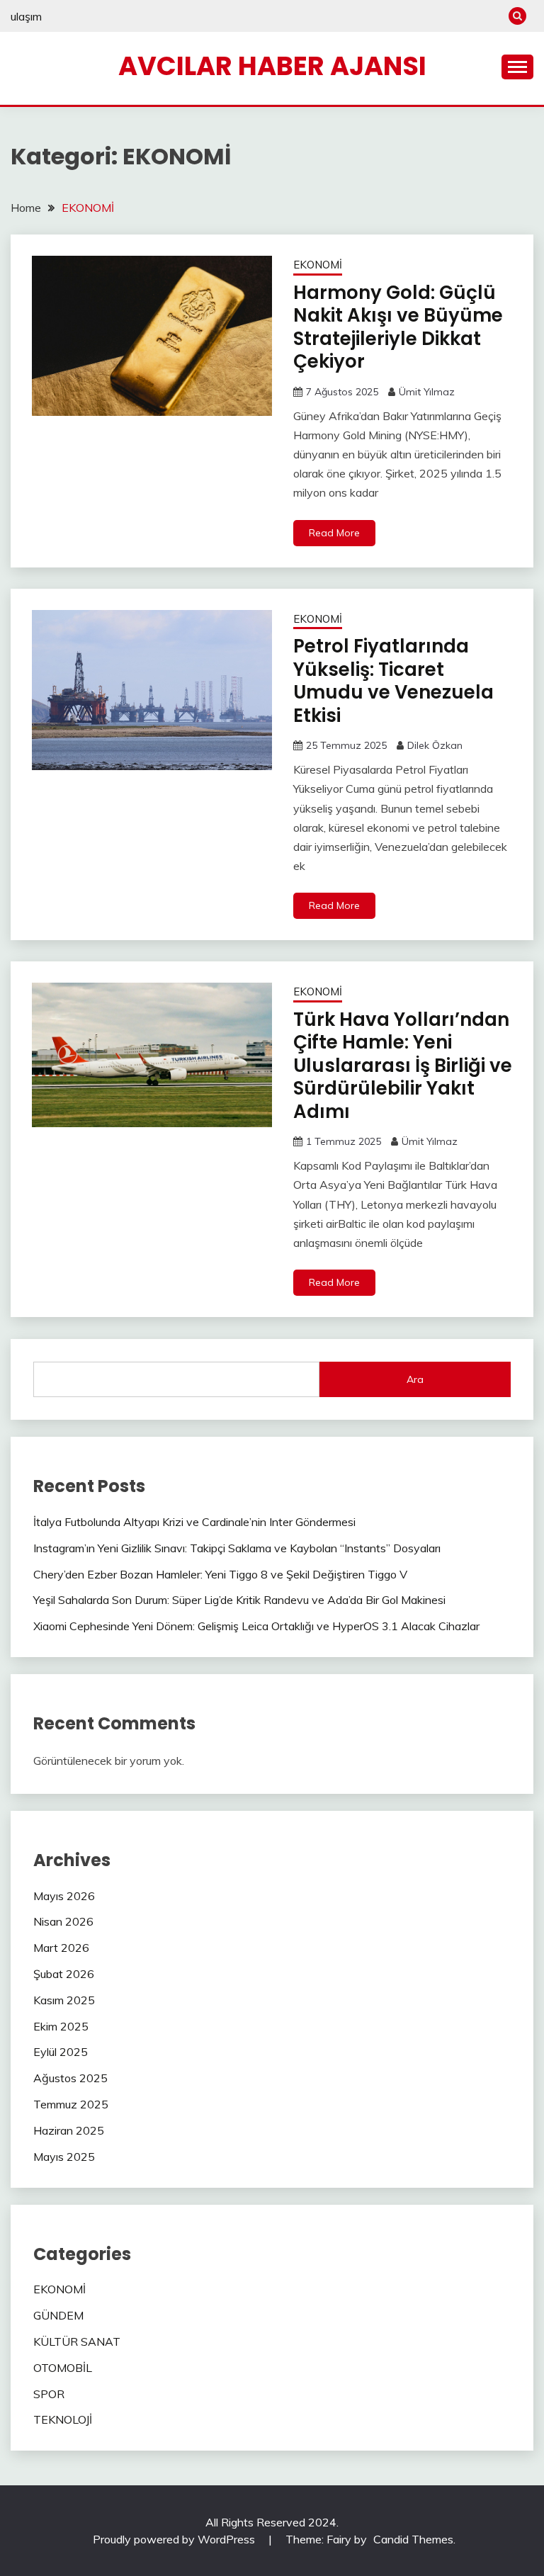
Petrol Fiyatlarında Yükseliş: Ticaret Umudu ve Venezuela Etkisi (393, 681)
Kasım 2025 (64, 2000)
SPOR (49, 2394)
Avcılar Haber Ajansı (272, 66)
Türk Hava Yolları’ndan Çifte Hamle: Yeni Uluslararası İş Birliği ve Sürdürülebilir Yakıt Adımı (403, 1066)
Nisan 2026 (63, 1921)
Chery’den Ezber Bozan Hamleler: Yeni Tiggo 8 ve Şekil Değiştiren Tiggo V (220, 1574)
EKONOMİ (318, 265)
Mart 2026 (61, 1948)
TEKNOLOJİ (63, 2419)
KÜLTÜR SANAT (77, 2341)
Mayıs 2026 (64, 1896)
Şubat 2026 (64, 1974)
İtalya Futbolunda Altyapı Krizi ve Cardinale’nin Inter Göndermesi (194, 1522)
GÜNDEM (58, 2315)
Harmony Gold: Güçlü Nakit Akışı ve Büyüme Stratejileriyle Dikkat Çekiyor (398, 327)
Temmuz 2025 (71, 2104)
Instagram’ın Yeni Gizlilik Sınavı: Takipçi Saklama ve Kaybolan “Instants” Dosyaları (237, 1548)
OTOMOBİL (63, 2368)
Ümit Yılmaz (427, 392)
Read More (334, 533)
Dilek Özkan (435, 745)
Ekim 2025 (61, 2026)
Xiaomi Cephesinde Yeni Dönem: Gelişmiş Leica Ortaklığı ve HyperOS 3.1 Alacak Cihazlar (256, 1626)
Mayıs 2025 (64, 2157)
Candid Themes (413, 2539)
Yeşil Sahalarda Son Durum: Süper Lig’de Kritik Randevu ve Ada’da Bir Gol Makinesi (239, 1600)
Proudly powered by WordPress (175, 2539)
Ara (415, 1379)
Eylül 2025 (61, 2052)
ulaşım (26, 16)
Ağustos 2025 (70, 2078)
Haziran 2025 (69, 2130)
